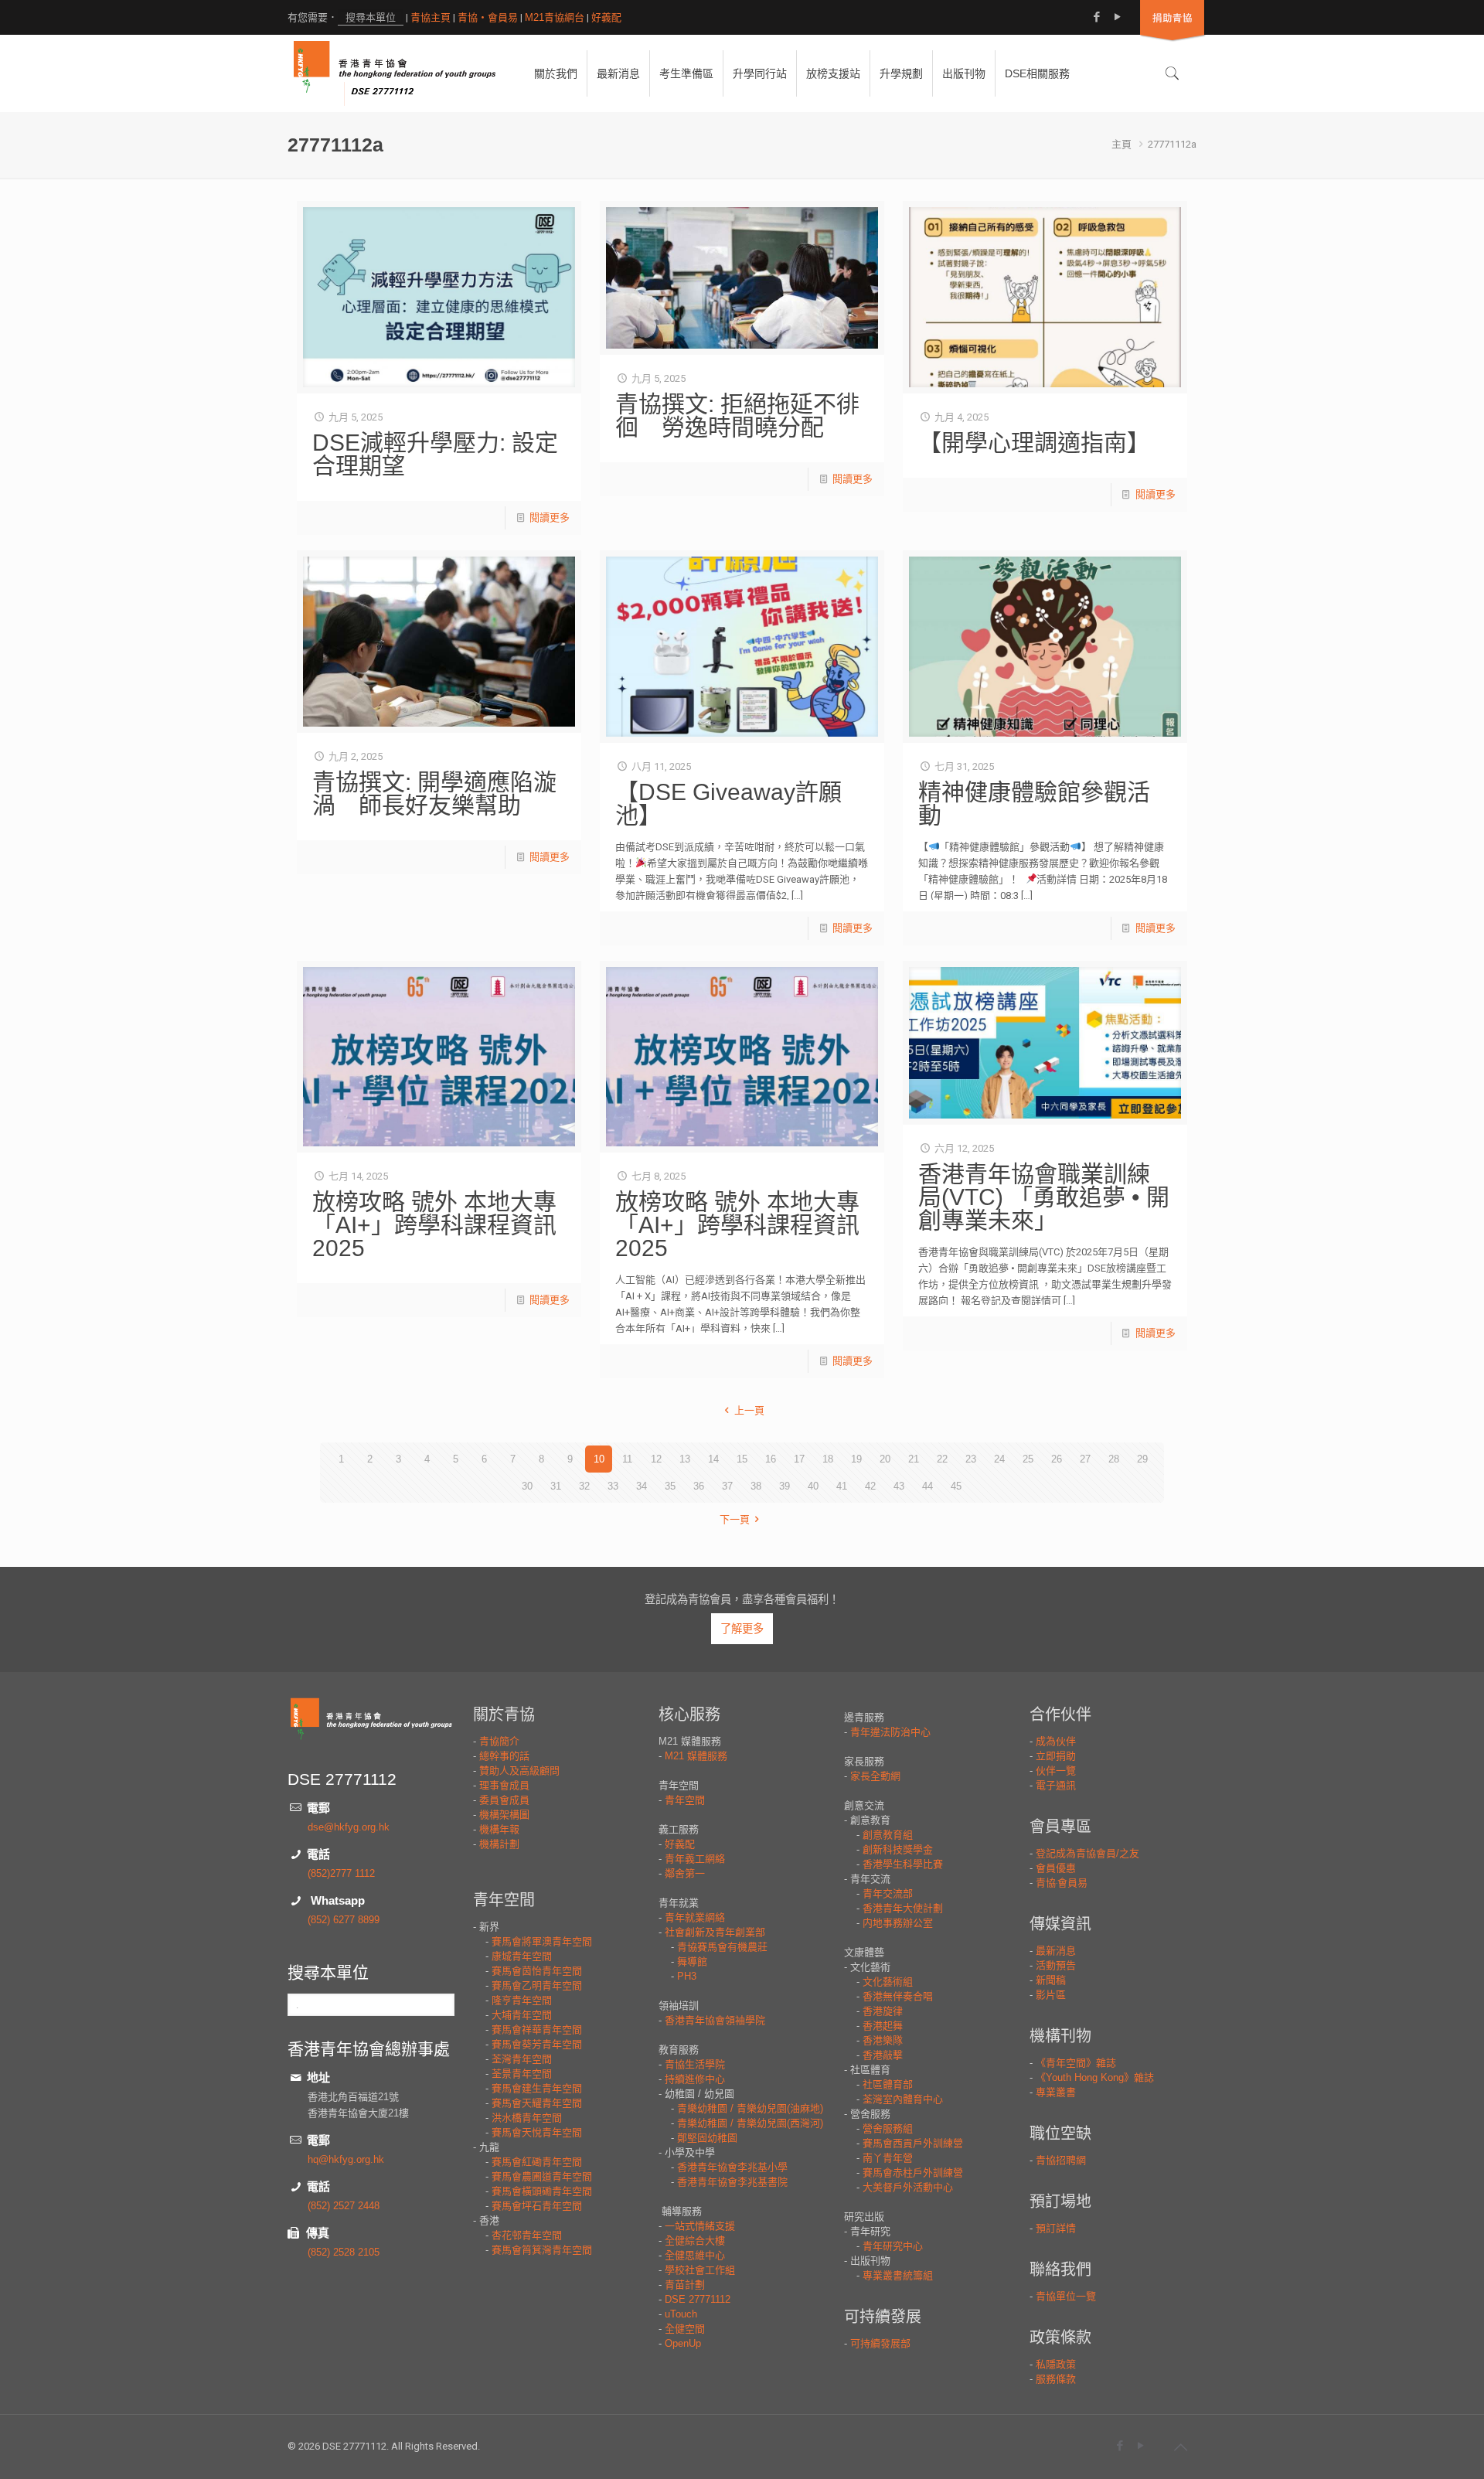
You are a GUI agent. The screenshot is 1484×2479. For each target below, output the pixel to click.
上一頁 (749, 1410)
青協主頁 (431, 17)
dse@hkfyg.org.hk (349, 1827)
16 (771, 1459)
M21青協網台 (555, 17)
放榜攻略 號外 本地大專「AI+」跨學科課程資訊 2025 (434, 1225)
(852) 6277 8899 (344, 1920)
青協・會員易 (488, 17)
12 (656, 1459)
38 (756, 1486)
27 (1085, 1459)
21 (914, 1459)
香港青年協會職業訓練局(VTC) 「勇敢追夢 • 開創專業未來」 (1044, 1197)
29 (1142, 1459)
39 (785, 1486)
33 (613, 1486)
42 (870, 1486)
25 (1028, 1459)
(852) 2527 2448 (344, 2206)
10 (599, 1459)
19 (856, 1459)
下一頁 (735, 1519)
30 (527, 1486)
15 (742, 1459)
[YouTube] (1117, 17)
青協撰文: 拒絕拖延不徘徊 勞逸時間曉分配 (737, 415)
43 (899, 1486)
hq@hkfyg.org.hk (346, 2159)
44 (927, 1486)
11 (627, 1459)
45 (956, 1486)
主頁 (1122, 144)
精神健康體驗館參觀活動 (1034, 804)
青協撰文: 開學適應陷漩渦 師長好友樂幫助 (434, 793)
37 (727, 1486)
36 (699, 1486)
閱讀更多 (550, 518)
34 (642, 1486)
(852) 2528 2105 (344, 2252)
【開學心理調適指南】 (1034, 443)
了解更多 (742, 1629)
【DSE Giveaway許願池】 (728, 804)
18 (828, 1459)
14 (713, 1459)
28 (1114, 1459)
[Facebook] (1096, 17)
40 (813, 1486)
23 (971, 1459)
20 (885, 1459)
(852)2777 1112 (341, 1873)
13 (685, 1459)
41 (842, 1486)
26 (1057, 1459)
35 (670, 1486)
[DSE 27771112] (395, 73)
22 (942, 1459)
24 (999, 1459)
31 (556, 1486)
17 (799, 1459)
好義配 (606, 17)
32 (584, 1486)
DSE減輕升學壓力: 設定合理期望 (435, 454)
